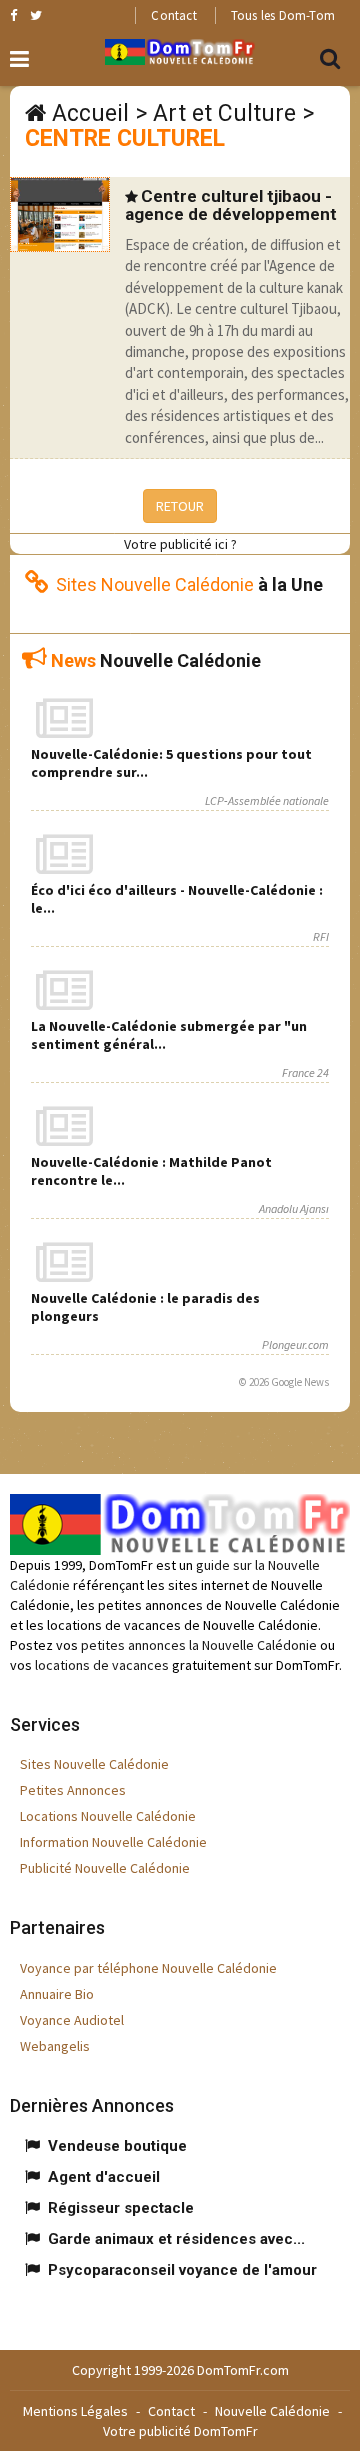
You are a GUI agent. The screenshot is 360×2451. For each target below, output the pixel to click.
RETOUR (180, 506)
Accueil (90, 113)
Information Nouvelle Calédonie (113, 1842)
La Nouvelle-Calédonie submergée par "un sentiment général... (169, 1035)
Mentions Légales (75, 2411)
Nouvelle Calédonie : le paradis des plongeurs (145, 1307)
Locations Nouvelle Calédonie (108, 1816)
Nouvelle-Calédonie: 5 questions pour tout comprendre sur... (171, 763)
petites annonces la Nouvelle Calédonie (199, 1645)
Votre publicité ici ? (180, 544)
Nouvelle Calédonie (272, 2411)
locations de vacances (102, 1665)
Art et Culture (224, 113)
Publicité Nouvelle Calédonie (105, 1868)
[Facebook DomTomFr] (13, 15)
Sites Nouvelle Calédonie (94, 1764)
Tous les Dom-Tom (283, 15)
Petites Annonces (73, 1790)
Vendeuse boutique (117, 2146)
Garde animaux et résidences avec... (176, 2239)
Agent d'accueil (104, 2177)
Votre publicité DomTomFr (180, 2431)
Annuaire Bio (57, 1994)
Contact (173, 15)
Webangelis (55, 2046)
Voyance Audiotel (72, 2020)
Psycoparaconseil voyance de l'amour (182, 2270)
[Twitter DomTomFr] (36, 15)
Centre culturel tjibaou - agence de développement (231, 205)
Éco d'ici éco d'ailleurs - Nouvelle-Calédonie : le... (177, 899)
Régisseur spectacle (121, 2208)
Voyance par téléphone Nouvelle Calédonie (148, 1968)
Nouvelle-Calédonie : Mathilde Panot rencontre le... (151, 1171)
